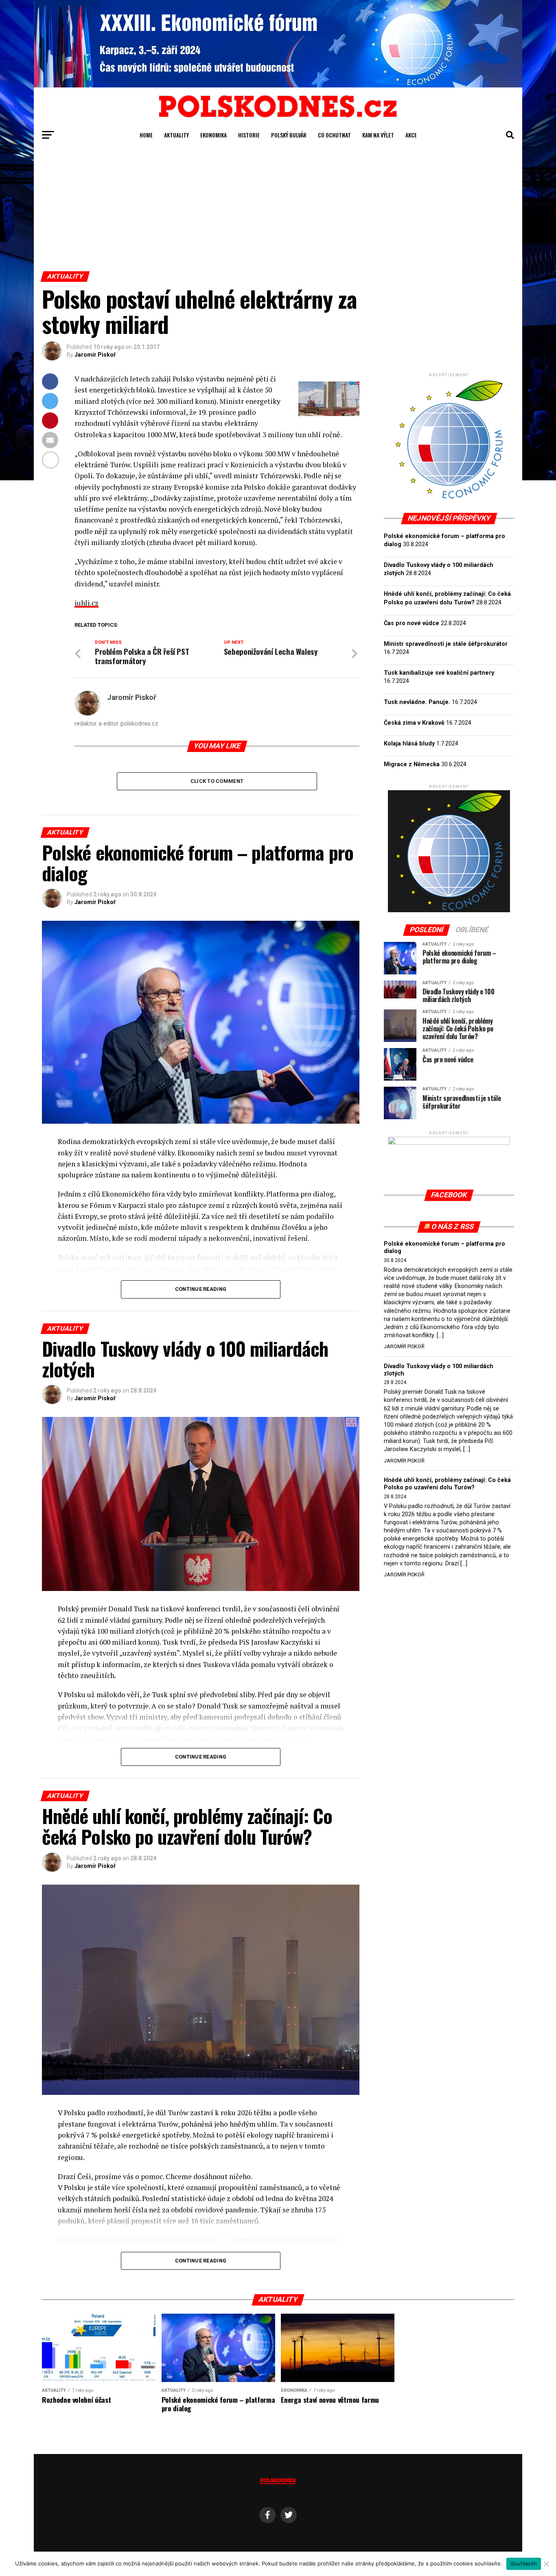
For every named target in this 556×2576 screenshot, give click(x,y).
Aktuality (176, 135)
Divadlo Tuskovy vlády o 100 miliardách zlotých (439, 1370)
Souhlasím (524, 2563)
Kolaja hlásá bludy (409, 744)
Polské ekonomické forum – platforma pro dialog (444, 1248)
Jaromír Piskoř (95, 355)
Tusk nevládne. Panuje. (417, 702)
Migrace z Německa (412, 764)
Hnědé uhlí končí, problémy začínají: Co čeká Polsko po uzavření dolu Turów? (447, 1484)
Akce (411, 135)
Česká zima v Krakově (414, 723)
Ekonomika (213, 135)
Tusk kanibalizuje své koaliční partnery (439, 673)
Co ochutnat (334, 135)
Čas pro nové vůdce (412, 623)
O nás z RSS (453, 1227)
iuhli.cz (86, 603)
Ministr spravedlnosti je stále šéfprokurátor (446, 644)
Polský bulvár (289, 135)
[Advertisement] (278, 210)
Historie (249, 135)
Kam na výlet (378, 135)
